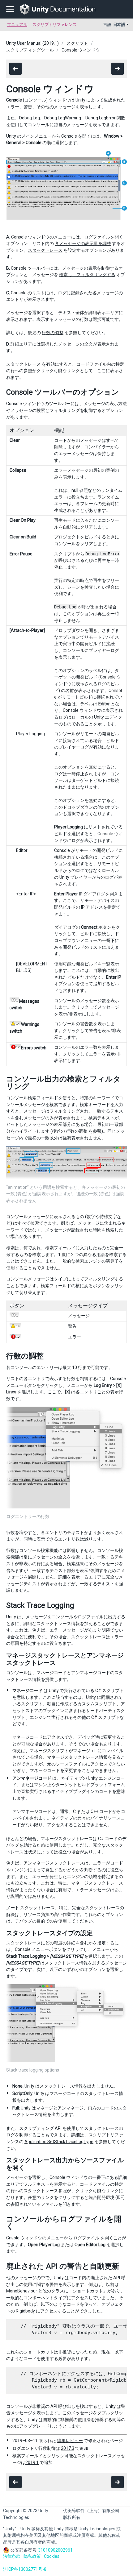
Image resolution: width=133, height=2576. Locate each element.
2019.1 (32, 2462)
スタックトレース (45, 250)
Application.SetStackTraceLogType (59, 2142)
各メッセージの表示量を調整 (83, 243)
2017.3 (68, 2448)
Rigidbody (25, 2311)
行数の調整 (53, 333)
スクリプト (77, 43)
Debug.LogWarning (63, 118)
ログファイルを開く (104, 237)
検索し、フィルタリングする (87, 275)
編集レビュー (70, 2441)
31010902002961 (55, 2550)
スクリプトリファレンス (55, 25)
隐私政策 (32, 2556)
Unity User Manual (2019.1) (32, 43)
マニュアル (17, 25)
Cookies (52, 2556)
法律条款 (12, 2556)
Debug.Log (30, 118)
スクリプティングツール (30, 50)
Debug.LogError (101, 118)
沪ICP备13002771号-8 (25, 2569)
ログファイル (86, 2238)
